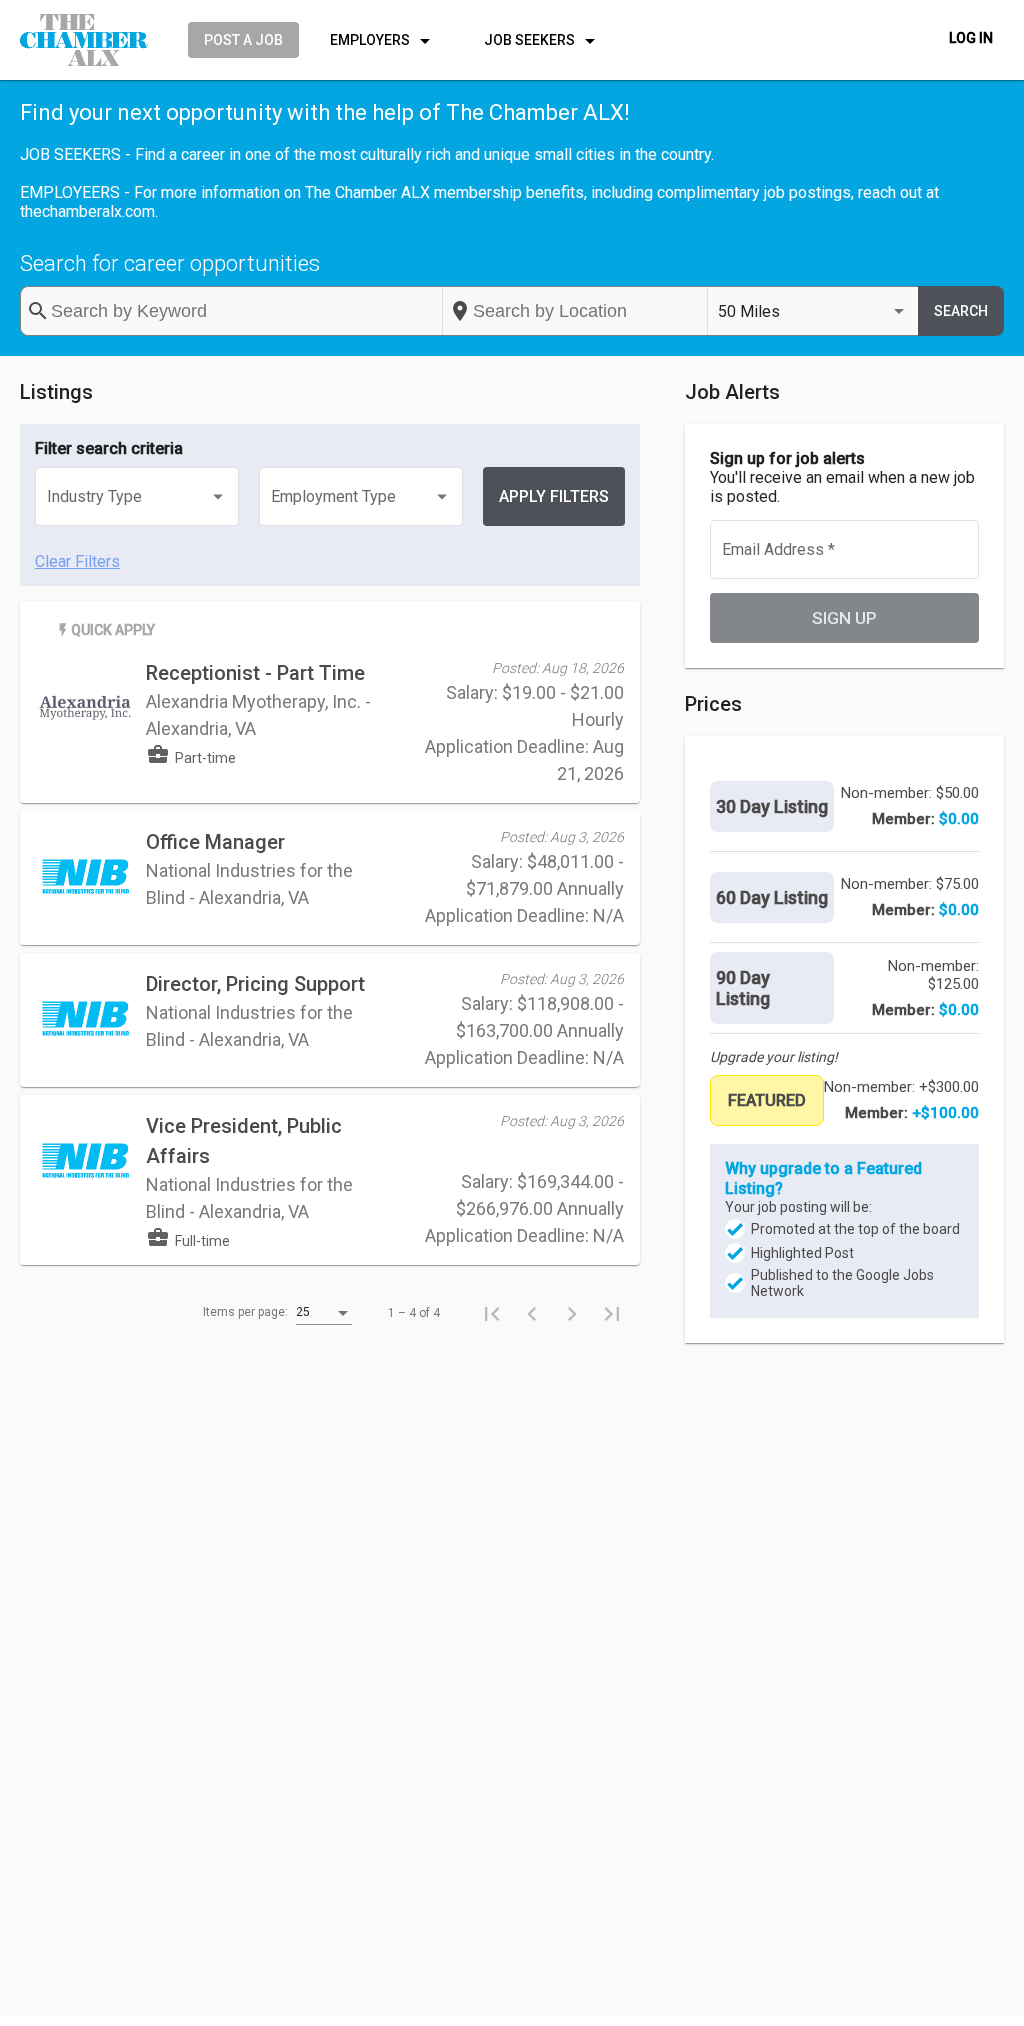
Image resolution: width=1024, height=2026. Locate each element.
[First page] (492, 1313)
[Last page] (612, 1313)
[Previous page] (532, 1313)
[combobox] (575, 311)
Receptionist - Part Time (255, 673)
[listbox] (813, 311)
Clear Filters (77, 561)
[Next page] (572, 1313)
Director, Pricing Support (255, 984)
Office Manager (215, 842)
